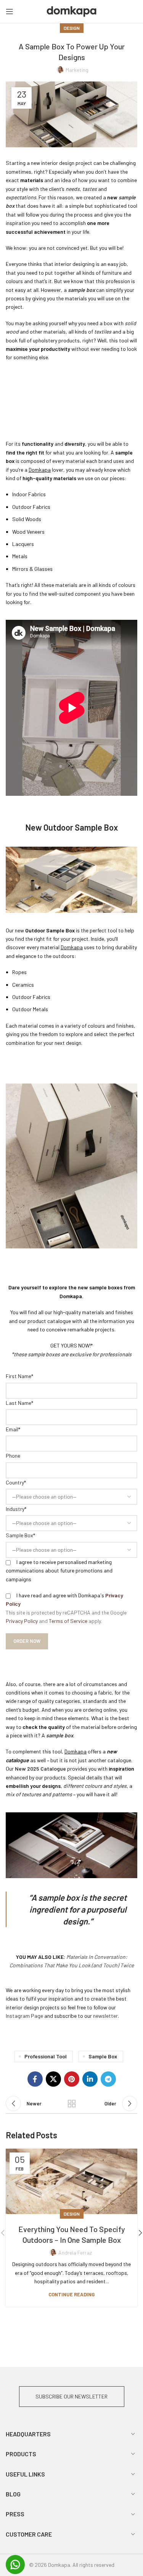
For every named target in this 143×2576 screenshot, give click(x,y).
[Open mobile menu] (10, 11)
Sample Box (103, 2056)
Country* (16, 1482)
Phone (13, 1456)
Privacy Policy (22, 1621)
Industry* (16, 1509)
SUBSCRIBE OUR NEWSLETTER (71, 2396)
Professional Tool (46, 2056)
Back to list (72, 2103)
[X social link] (53, 2079)
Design (72, 28)
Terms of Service (68, 1621)
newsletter (105, 2016)
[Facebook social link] (35, 2079)
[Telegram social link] (108, 2079)
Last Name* (19, 1403)
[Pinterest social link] (72, 2079)
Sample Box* (20, 1535)
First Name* (19, 1376)
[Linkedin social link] (90, 2079)
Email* (13, 1429)
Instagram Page (24, 2016)
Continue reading (71, 2295)
